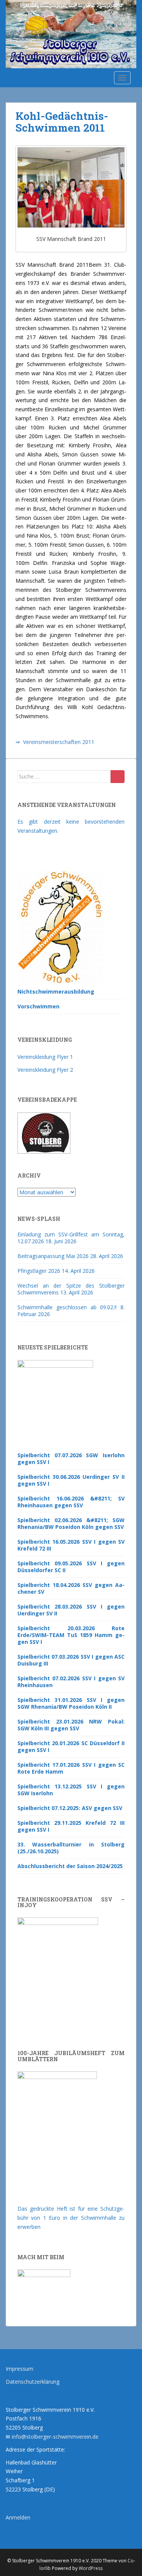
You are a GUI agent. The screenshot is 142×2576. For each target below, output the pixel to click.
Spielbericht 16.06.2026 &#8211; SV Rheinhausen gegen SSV (71, 1502)
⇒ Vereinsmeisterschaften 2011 (55, 742)
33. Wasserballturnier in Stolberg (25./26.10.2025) (71, 1848)
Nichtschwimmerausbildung (56, 992)
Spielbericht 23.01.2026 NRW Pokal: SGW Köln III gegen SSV (71, 1725)
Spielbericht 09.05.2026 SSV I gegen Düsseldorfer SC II (71, 1567)
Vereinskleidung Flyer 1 (45, 1057)
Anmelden (18, 2517)
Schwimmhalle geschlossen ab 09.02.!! (67, 1307)
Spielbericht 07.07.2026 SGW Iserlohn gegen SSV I (71, 1459)
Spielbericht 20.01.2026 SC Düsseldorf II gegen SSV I (71, 1746)
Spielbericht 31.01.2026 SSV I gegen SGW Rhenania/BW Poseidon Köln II (71, 1703)
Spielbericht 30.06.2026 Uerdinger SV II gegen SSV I (71, 1480)
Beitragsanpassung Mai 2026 (53, 1256)
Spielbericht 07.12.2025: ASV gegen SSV (70, 1808)
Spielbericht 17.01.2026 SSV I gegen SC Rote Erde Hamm (71, 1768)
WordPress (91, 2568)
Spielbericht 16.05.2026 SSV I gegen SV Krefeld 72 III (71, 1545)
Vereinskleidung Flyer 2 (45, 1070)
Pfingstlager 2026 (39, 1271)
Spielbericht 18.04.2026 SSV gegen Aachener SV (71, 1588)
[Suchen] (118, 777)
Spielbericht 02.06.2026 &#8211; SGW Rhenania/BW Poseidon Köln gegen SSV (71, 1523)
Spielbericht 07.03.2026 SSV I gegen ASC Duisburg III (71, 1660)
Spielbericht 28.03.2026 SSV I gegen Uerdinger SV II (71, 1610)
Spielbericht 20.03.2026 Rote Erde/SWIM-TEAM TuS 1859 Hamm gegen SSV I (71, 1635)
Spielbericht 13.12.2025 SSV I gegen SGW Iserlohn (71, 1790)
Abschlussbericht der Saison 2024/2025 (70, 1866)
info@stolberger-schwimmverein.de (55, 2437)
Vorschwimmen (38, 1006)
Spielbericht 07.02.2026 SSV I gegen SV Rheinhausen (71, 1682)
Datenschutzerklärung (33, 2382)
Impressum (20, 2369)
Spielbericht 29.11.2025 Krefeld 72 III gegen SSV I (71, 1826)
